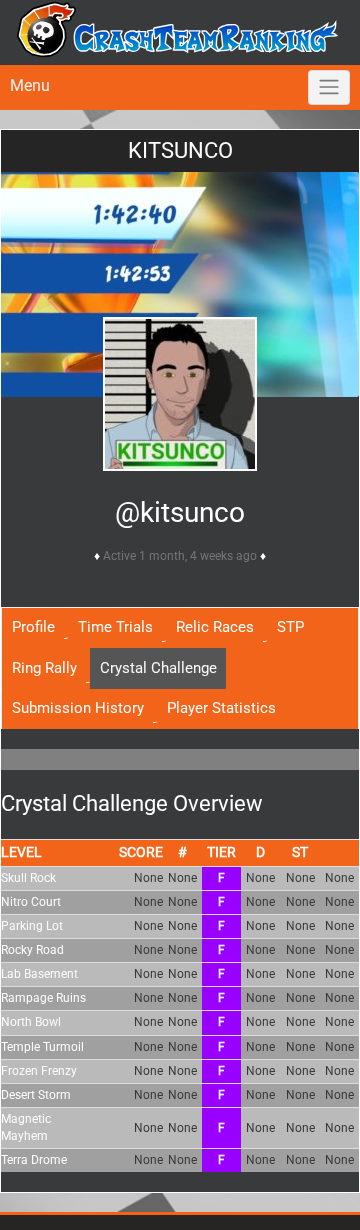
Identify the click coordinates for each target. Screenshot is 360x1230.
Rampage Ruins (43, 998)
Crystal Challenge (158, 668)
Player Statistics (221, 708)
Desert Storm (36, 1095)
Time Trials (115, 627)
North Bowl (31, 1022)
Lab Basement (39, 974)
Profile (33, 627)
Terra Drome (34, 1160)
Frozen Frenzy (39, 1071)
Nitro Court (31, 902)
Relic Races (215, 627)
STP (290, 627)
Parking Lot (32, 926)
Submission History (78, 708)
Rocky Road (32, 950)
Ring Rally (44, 668)
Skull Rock (28, 878)
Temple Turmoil (42, 1047)
